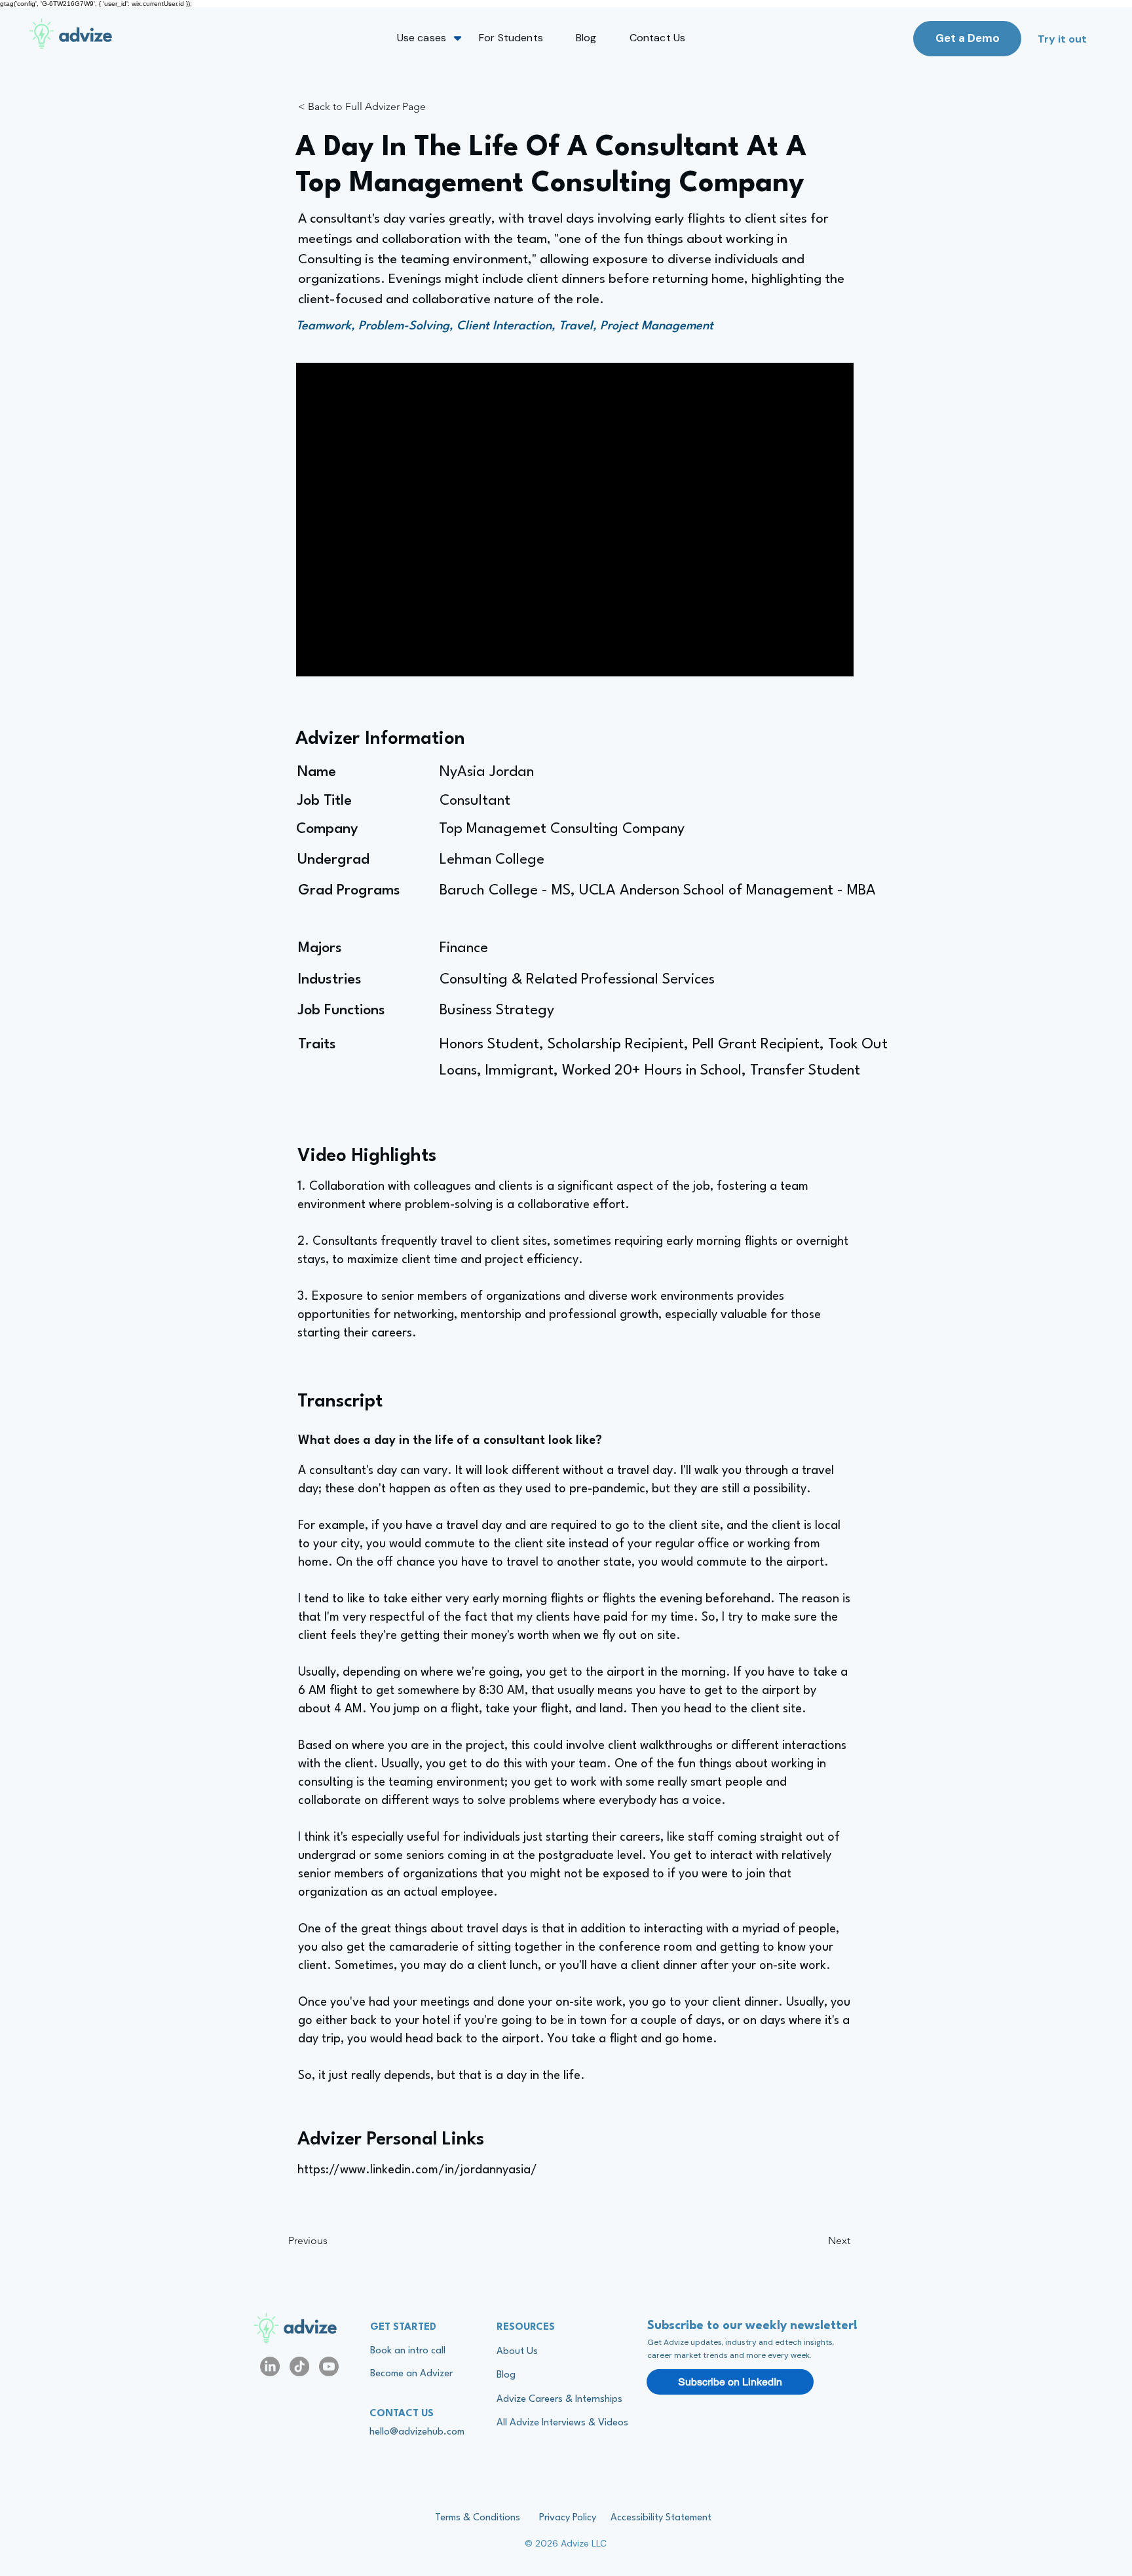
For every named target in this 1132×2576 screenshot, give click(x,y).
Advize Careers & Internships (559, 2400)
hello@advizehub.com (417, 2432)
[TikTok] (299, 2366)
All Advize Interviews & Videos (562, 2423)
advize (310, 2328)
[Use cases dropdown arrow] (458, 38)
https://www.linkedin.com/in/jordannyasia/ (417, 2170)
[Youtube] (329, 2366)
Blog (506, 2375)
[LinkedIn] (270, 2366)
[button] (422, 38)
